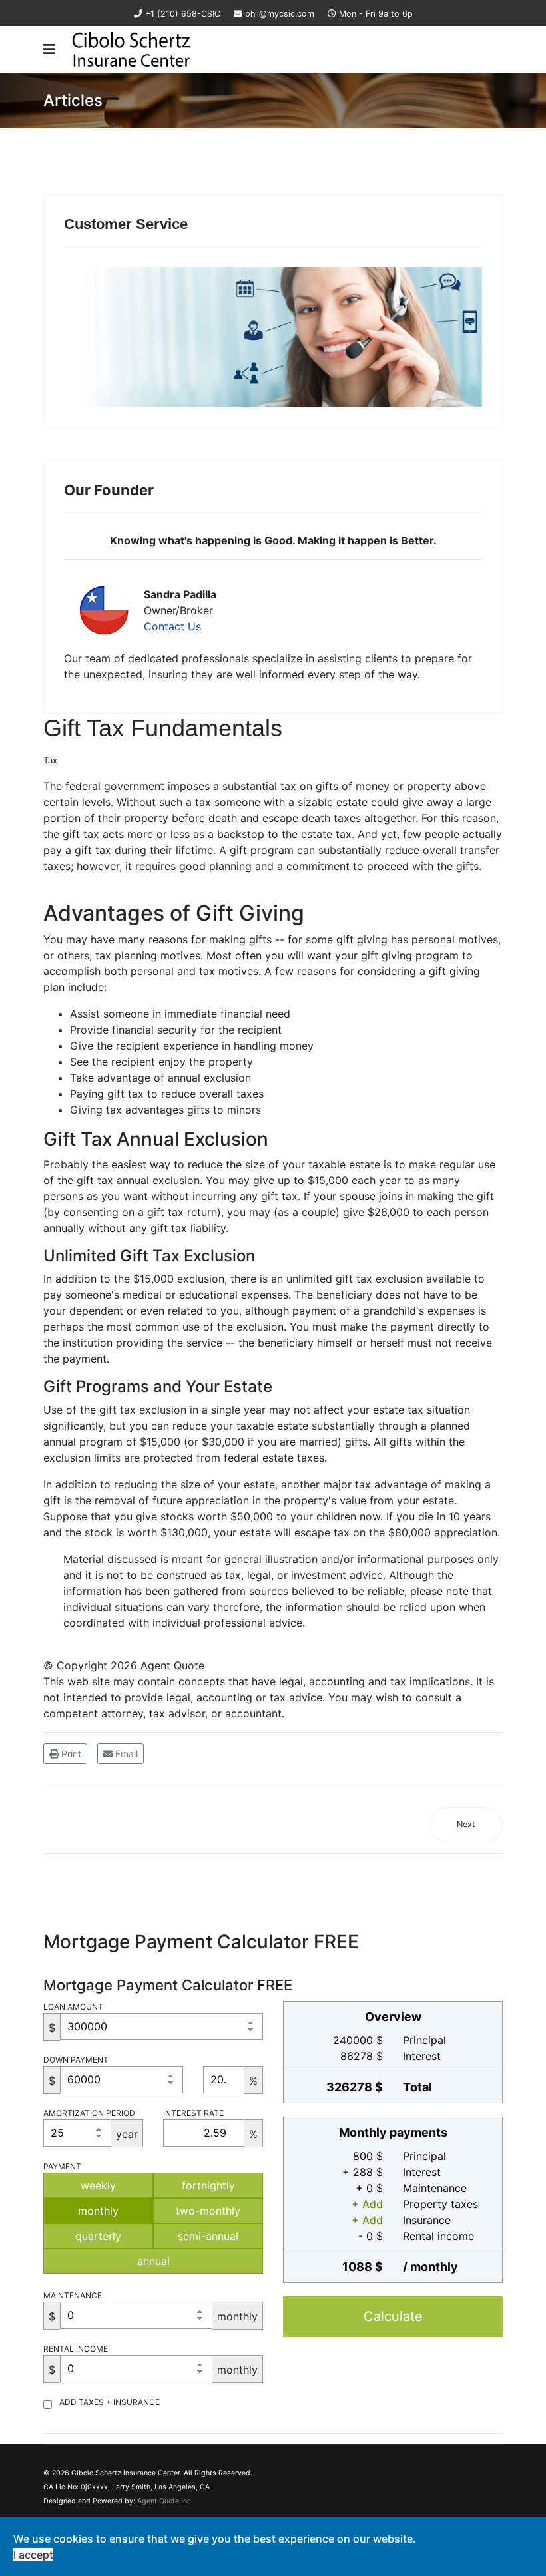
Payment (62, 2166)
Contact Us (172, 626)
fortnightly (208, 2185)
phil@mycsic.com (280, 14)
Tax (50, 760)
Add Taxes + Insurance (110, 2402)
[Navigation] (49, 49)
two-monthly (208, 2211)
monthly (98, 2211)
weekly (98, 2185)
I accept (33, 2555)
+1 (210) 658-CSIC (183, 14)
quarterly (98, 2236)
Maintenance (73, 2295)
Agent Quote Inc (164, 2501)
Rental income (76, 2349)
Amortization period (89, 2113)
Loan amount (73, 2007)
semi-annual (208, 2236)
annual (153, 2261)
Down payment (76, 2060)
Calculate (393, 2316)
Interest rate (193, 2113)
